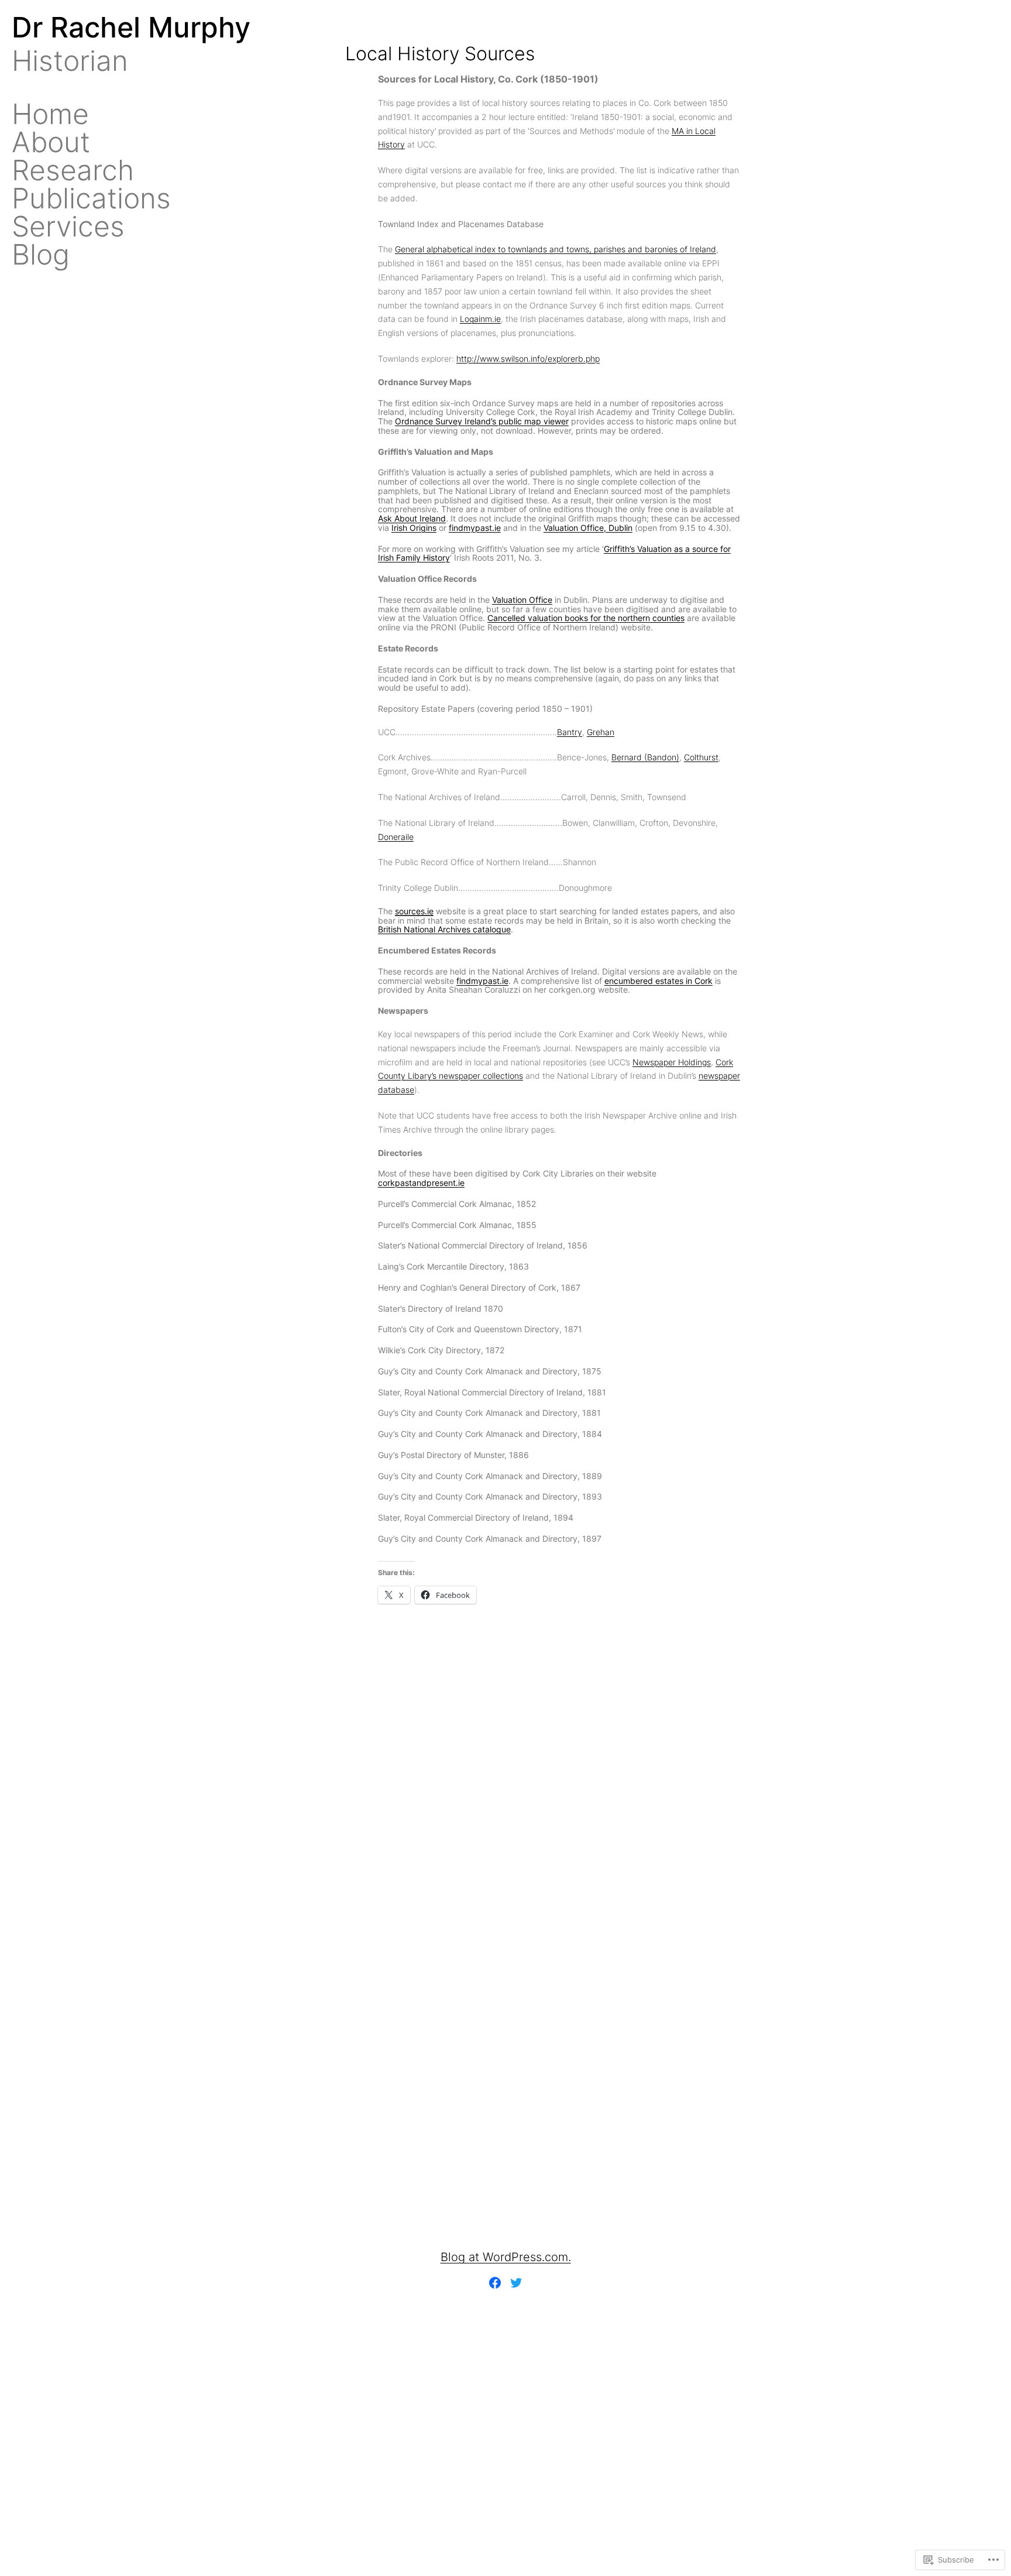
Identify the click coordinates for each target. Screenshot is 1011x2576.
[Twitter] (516, 2283)
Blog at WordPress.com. (506, 2257)
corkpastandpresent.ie (421, 1183)
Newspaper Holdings (672, 1062)
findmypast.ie (475, 528)
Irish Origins (414, 528)
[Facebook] (495, 2283)
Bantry (570, 732)
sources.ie (414, 911)
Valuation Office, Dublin (588, 528)
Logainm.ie (480, 319)
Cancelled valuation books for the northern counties (586, 618)
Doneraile (396, 837)
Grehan (601, 732)
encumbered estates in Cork (658, 981)
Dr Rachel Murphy (131, 27)
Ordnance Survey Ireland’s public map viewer (482, 421)
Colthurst (701, 757)
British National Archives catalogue (444, 929)
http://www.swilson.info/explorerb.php (528, 359)
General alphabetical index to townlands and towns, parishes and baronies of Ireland (556, 249)
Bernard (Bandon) (645, 757)
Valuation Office (522, 600)
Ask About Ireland (412, 518)
